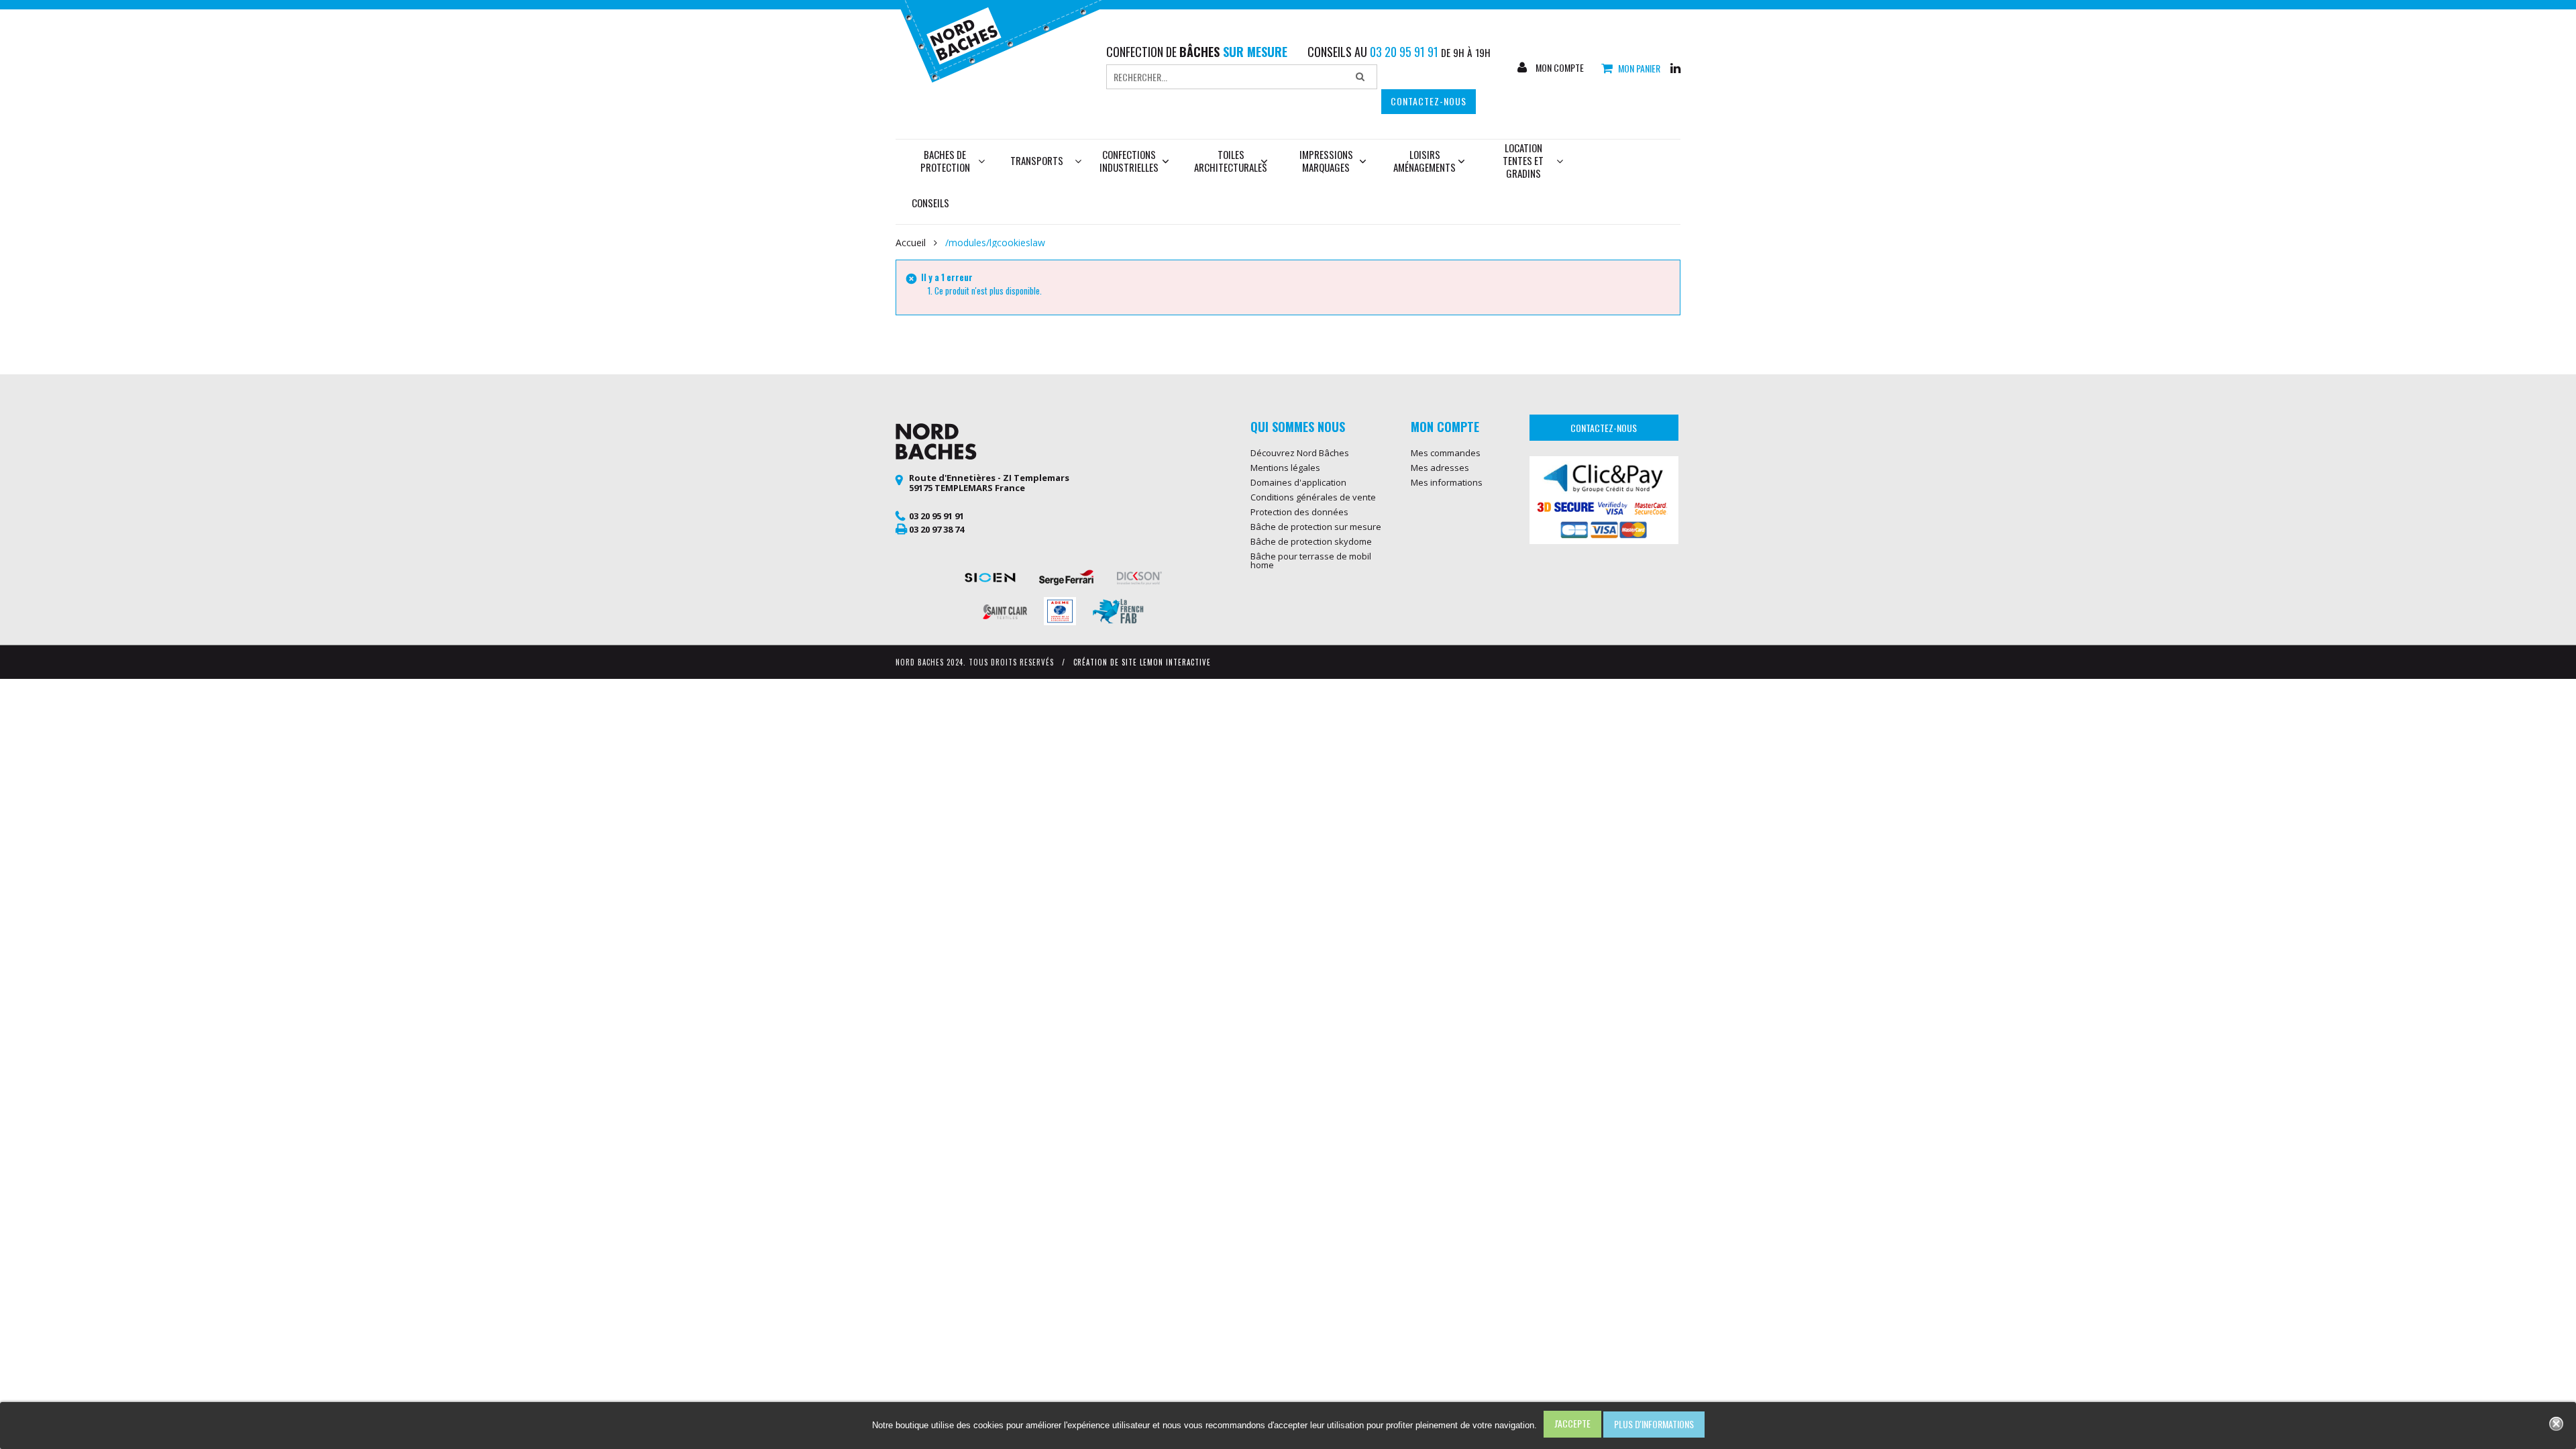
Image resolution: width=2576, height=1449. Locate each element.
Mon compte (1559, 68)
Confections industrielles (1129, 161)
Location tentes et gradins (1523, 160)
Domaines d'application (1298, 482)
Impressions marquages (1326, 161)
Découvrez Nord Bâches (1300, 453)
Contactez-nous (1429, 101)
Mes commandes (1446, 453)
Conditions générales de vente (1313, 497)
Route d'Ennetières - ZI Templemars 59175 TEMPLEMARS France (989, 483)
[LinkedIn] (1675, 67)
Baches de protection (945, 161)
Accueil (911, 243)
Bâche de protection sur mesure (1316, 527)
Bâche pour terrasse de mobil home (1311, 560)
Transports (1037, 160)
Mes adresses (1440, 468)
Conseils (930, 203)
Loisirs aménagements (1425, 161)
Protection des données (1299, 512)
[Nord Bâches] (1009, 40)
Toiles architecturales (1231, 161)
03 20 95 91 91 (936, 516)
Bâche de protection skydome (1311, 541)
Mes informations (1447, 482)
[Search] (1360, 77)
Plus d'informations (1654, 1424)
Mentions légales (1285, 468)
